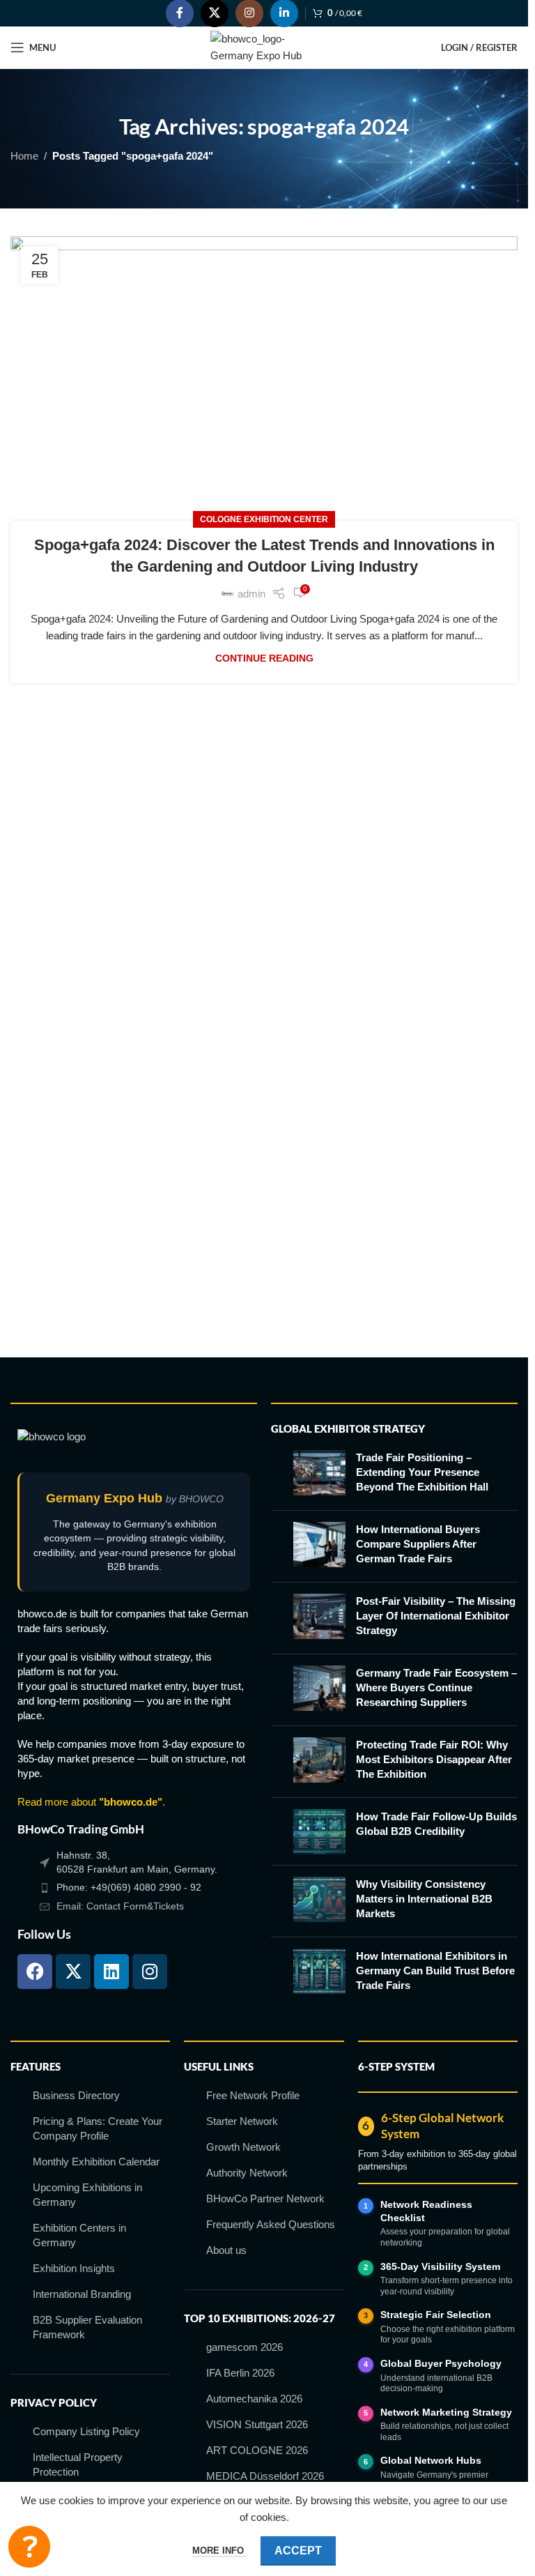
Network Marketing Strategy (446, 2412)
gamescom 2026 (245, 2347)
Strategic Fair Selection (436, 2315)
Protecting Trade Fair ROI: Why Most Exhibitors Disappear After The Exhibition (434, 1759)
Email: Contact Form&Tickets (120, 1906)
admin (251, 594)
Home (24, 156)
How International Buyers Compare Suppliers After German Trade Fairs (418, 1544)
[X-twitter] (73, 1972)
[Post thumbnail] (319, 1475)
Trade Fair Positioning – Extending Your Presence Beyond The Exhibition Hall (422, 1472)
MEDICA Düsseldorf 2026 (265, 2476)
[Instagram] (150, 1972)
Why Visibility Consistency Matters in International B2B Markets (424, 1899)
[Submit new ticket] (29, 2547)
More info (219, 2551)
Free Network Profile (253, 2095)
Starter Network (242, 2121)
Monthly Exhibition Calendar (96, 2162)
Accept (298, 2551)
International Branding (82, 2294)
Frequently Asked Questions (271, 2224)
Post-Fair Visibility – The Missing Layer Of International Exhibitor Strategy (436, 1616)
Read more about (90, 1802)
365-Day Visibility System (440, 2266)
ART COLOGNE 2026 (257, 2450)
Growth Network (243, 2147)
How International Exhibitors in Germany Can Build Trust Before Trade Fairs (435, 1971)
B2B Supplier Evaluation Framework (87, 2327)
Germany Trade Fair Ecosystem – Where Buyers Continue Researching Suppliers (436, 1687)
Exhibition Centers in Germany (79, 2235)
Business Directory (76, 2095)
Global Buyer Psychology (441, 2363)
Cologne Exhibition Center (264, 519)
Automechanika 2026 (254, 2399)
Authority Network (247, 2173)
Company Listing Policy (86, 2431)
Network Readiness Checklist (426, 2211)
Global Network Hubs (431, 2460)
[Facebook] (35, 1972)
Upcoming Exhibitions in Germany (87, 2195)
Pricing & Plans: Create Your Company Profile (98, 2128)
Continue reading (264, 658)
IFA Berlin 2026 (240, 2373)
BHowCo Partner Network (265, 2198)
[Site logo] (264, 46)
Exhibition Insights (74, 2268)
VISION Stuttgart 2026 (257, 2424)
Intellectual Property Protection (78, 2464)
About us (226, 2250)
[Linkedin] (111, 1972)
